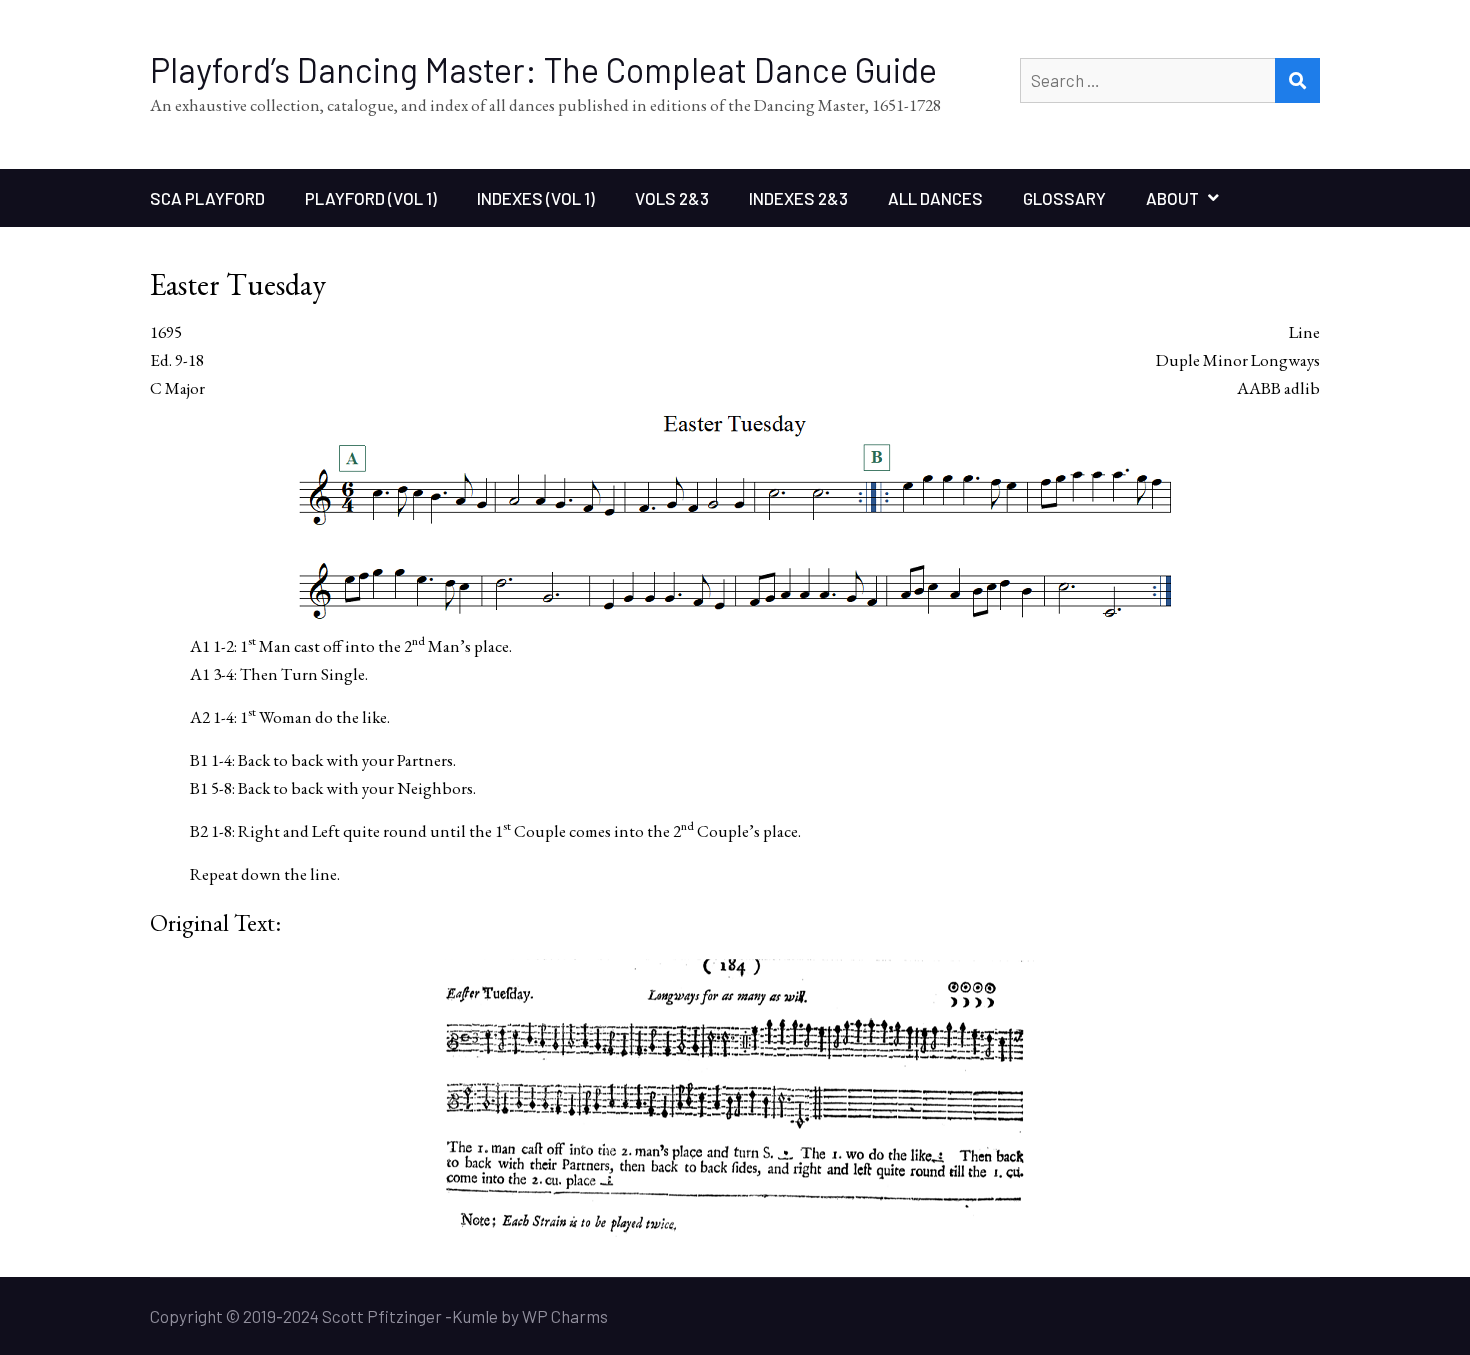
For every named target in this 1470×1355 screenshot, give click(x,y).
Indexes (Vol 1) (536, 198)
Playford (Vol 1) (371, 198)
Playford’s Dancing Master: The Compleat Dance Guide (543, 69)
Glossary (1064, 198)
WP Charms (565, 1316)
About (1172, 198)
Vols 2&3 (672, 198)
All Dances (935, 198)
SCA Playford (207, 198)
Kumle (475, 1316)
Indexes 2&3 (798, 198)
